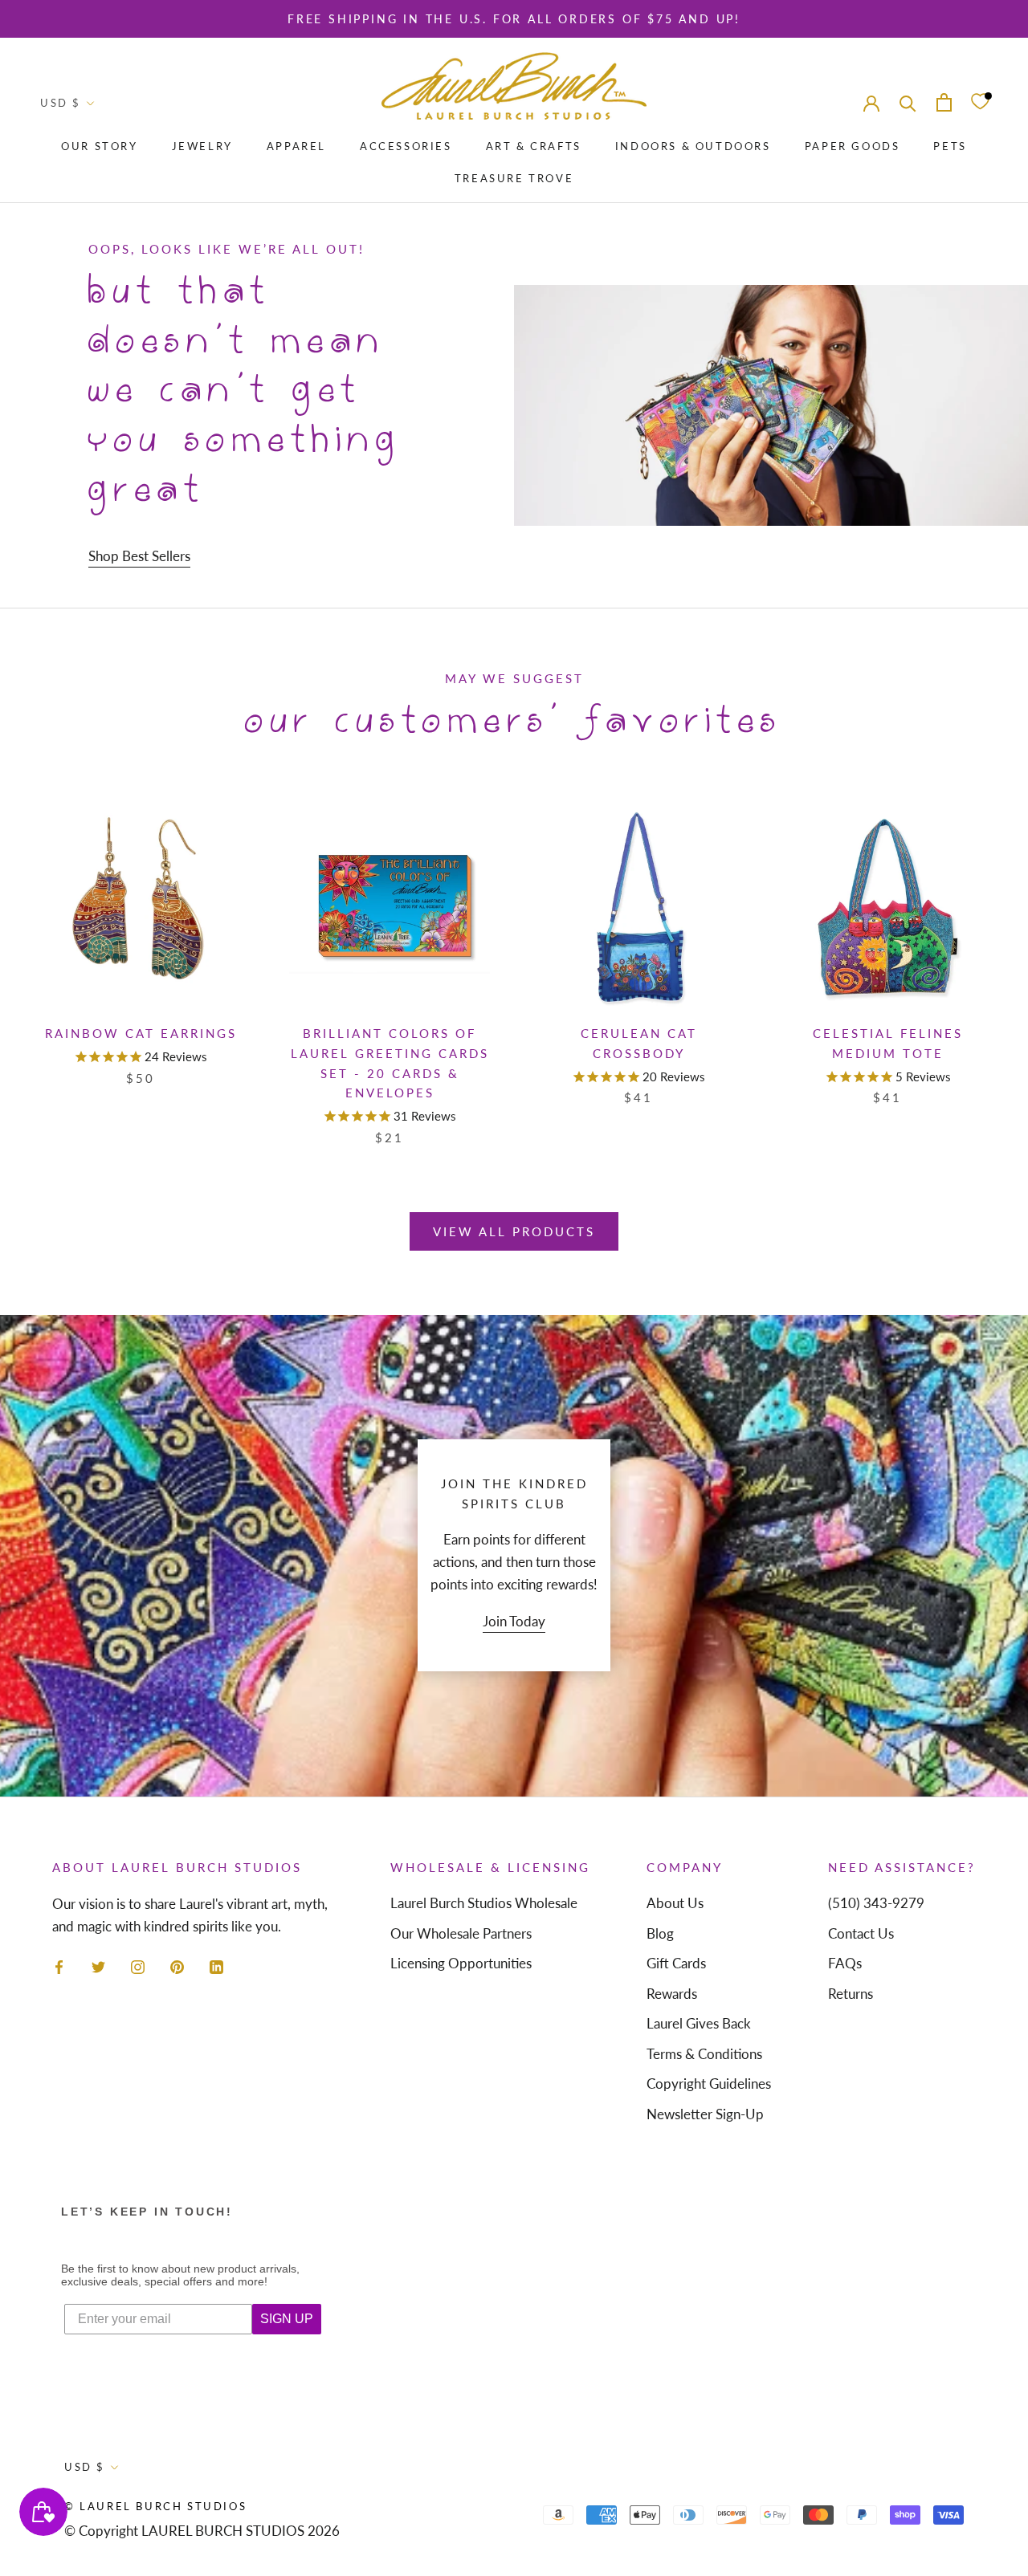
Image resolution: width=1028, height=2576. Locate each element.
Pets (950, 146)
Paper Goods (853, 146)
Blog (660, 1933)
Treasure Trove (514, 178)
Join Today (514, 1621)
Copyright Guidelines (709, 2084)
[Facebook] (59, 1965)
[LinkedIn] (216, 1965)
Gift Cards (676, 1963)
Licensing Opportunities (461, 1963)
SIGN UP (287, 2319)
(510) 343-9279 (876, 1903)
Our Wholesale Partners (461, 1933)
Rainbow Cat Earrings (141, 1033)
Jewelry (202, 146)
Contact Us (861, 1933)
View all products (514, 1231)
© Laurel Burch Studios (155, 2506)
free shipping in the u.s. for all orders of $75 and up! (514, 19)
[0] (980, 102)
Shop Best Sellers (139, 556)
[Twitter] (98, 1965)
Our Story (99, 146)
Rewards (672, 1994)
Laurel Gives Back (699, 2023)
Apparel (296, 146)
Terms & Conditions (704, 2054)
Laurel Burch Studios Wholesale (484, 1903)
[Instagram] (138, 1965)
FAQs (845, 1963)
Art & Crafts (534, 146)
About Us (675, 1903)
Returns (851, 1994)
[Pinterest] (177, 1965)
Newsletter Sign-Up (705, 2114)
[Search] (908, 102)
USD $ (61, 103)
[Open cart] (944, 102)
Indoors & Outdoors (693, 146)
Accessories (406, 146)
